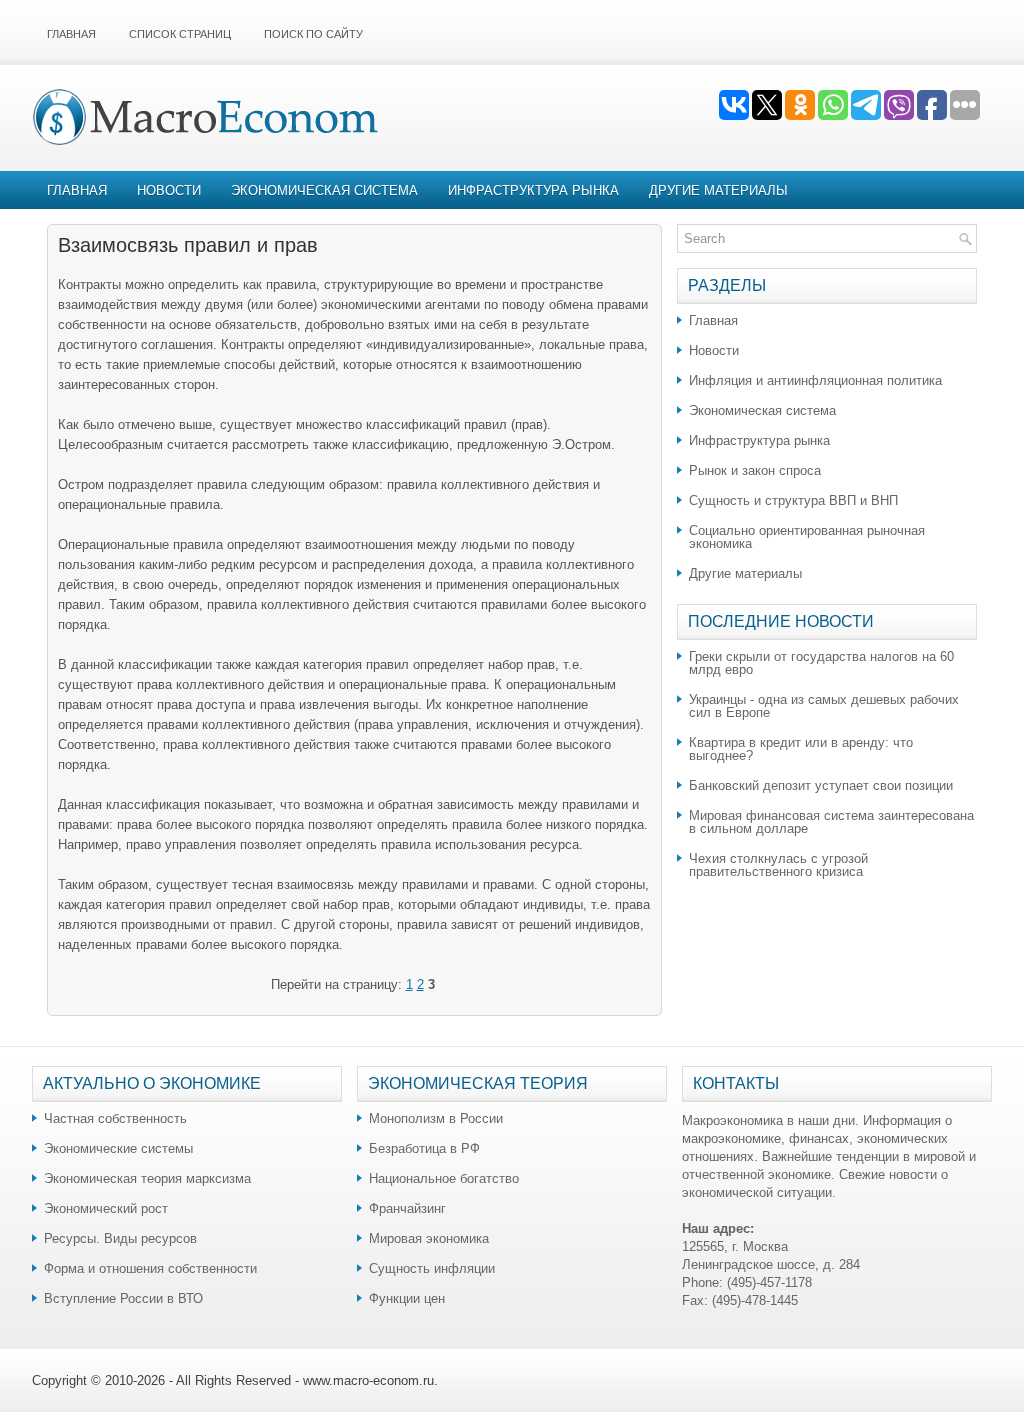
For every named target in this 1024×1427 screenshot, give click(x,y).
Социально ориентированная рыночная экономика (807, 537)
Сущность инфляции (432, 1268)
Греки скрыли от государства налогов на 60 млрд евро (821, 663)
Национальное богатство (444, 1178)
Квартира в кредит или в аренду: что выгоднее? (801, 749)
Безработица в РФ (424, 1148)
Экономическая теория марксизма (147, 1178)
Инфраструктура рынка (533, 190)
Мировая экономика (429, 1238)
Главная (71, 34)
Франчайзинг (407, 1208)
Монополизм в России (436, 1118)
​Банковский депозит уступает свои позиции (821, 785)
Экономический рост (106, 1208)
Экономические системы (118, 1148)
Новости (169, 190)
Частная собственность (115, 1118)
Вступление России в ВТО (123, 1298)
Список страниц (180, 34)
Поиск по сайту (313, 34)
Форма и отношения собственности (150, 1268)
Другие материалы (718, 190)
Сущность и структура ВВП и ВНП (793, 500)
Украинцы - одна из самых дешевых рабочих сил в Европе (824, 706)
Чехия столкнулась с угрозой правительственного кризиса (778, 865)
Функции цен (407, 1298)
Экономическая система (324, 190)
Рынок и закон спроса (755, 470)
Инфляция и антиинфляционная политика (815, 380)
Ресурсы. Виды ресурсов (120, 1238)
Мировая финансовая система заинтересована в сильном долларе (831, 822)
